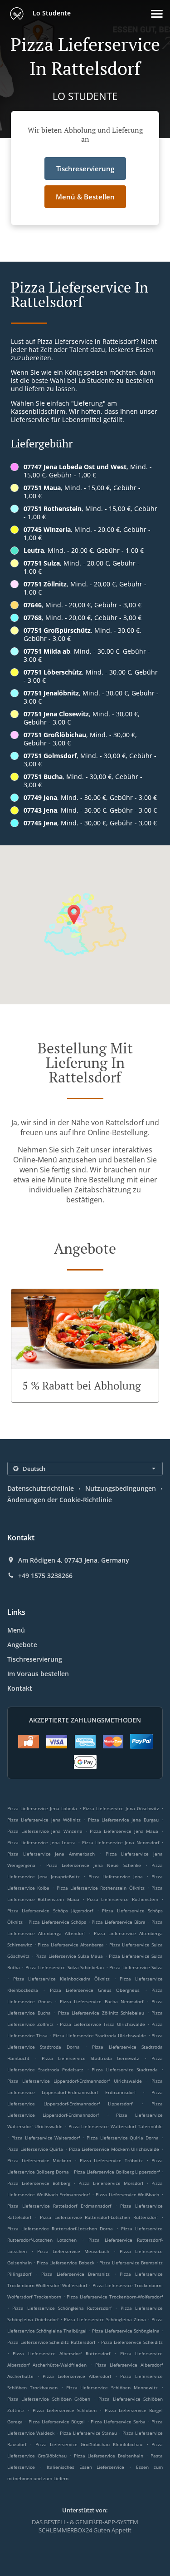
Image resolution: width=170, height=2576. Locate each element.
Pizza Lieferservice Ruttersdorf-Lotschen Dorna (60, 2229)
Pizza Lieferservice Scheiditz (132, 2342)
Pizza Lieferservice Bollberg (39, 2183)
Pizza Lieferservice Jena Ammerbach (51, 1854)
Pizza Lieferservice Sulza (136, 1967)
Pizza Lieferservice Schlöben (65, 2410)
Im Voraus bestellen (38, 1674)
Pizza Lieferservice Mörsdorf (111, 2183)
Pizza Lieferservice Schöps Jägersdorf (50, 1911)
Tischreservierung (35, 1659)
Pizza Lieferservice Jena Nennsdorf (121, 1842)
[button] (157, 14)
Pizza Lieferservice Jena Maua (124, 1831)
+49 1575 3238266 (45, 1576)
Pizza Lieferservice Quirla (35, 2149)
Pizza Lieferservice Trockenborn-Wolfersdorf (115, 2297)
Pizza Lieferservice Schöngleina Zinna (105, 2319)
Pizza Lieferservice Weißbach (127, 2194)
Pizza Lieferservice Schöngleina (126, 2331)
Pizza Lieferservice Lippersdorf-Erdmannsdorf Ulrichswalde (75, 2081)
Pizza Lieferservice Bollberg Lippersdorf (117, 2172)
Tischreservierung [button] (85, 169)
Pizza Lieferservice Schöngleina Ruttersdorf (62, 2308)
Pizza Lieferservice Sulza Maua (69, 1956)
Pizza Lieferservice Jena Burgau (123, 1820)
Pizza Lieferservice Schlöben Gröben (49, 2399)
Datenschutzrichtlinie (41, 1488)
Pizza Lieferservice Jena (116, 1876)
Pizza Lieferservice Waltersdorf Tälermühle (116, 2126)
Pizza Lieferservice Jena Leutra (41, 1842)
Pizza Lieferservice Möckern (39, 2160)
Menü (16, 1630)
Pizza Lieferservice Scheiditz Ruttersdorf (51, 2342)
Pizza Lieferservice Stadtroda (125, 2070)
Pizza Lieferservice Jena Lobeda (42, 1808)
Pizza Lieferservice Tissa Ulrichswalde (102, 2024)
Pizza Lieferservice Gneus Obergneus (95, 1990)
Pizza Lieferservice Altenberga (70, 1945)
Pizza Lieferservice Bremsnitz (75, 2274)
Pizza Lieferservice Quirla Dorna (123, 2138)
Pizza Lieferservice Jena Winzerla (45, 1831)
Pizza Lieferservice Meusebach (73, 2251)
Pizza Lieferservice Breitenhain (109, 2456)
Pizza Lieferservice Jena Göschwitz (121, 1808)
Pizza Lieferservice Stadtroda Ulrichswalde (100, 2035)
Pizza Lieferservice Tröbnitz (112, 2160)
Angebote (22, 1645)
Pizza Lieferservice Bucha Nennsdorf (102, 2001)
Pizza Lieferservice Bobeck (65, 2263)
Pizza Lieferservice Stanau (88, 2433)
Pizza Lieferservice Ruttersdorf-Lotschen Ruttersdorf (99, 2217)
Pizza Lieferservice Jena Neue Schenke (94, 1865)
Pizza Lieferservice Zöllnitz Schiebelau (101, 2013)
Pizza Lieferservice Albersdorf (77, 2376)
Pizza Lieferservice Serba (118, 2422)
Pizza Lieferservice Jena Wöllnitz (44, 1820)
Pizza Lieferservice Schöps (57, 1922)
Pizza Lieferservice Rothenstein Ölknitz (101, 1888)
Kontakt (20, 1688)
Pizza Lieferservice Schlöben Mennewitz (112, 2387)
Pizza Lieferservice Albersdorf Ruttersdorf (61, 2353)
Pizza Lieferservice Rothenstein (123, 1899)
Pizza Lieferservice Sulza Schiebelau (65, 1967)
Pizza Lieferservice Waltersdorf (46, 2138)
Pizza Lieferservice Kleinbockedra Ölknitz (62, 1979)
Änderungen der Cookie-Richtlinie (60, 1500)
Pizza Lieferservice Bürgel (57, 2422)
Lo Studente (51, 13)
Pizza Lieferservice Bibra (119, 1922)
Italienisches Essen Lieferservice (88, 2467)
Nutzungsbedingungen (121, 1488)
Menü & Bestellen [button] (85, 197)
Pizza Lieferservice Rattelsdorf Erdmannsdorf (59, 2206)
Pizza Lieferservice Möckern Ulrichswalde (114, 2149)
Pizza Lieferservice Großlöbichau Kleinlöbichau (89, 2444)
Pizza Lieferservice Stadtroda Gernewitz (90, 2058)
